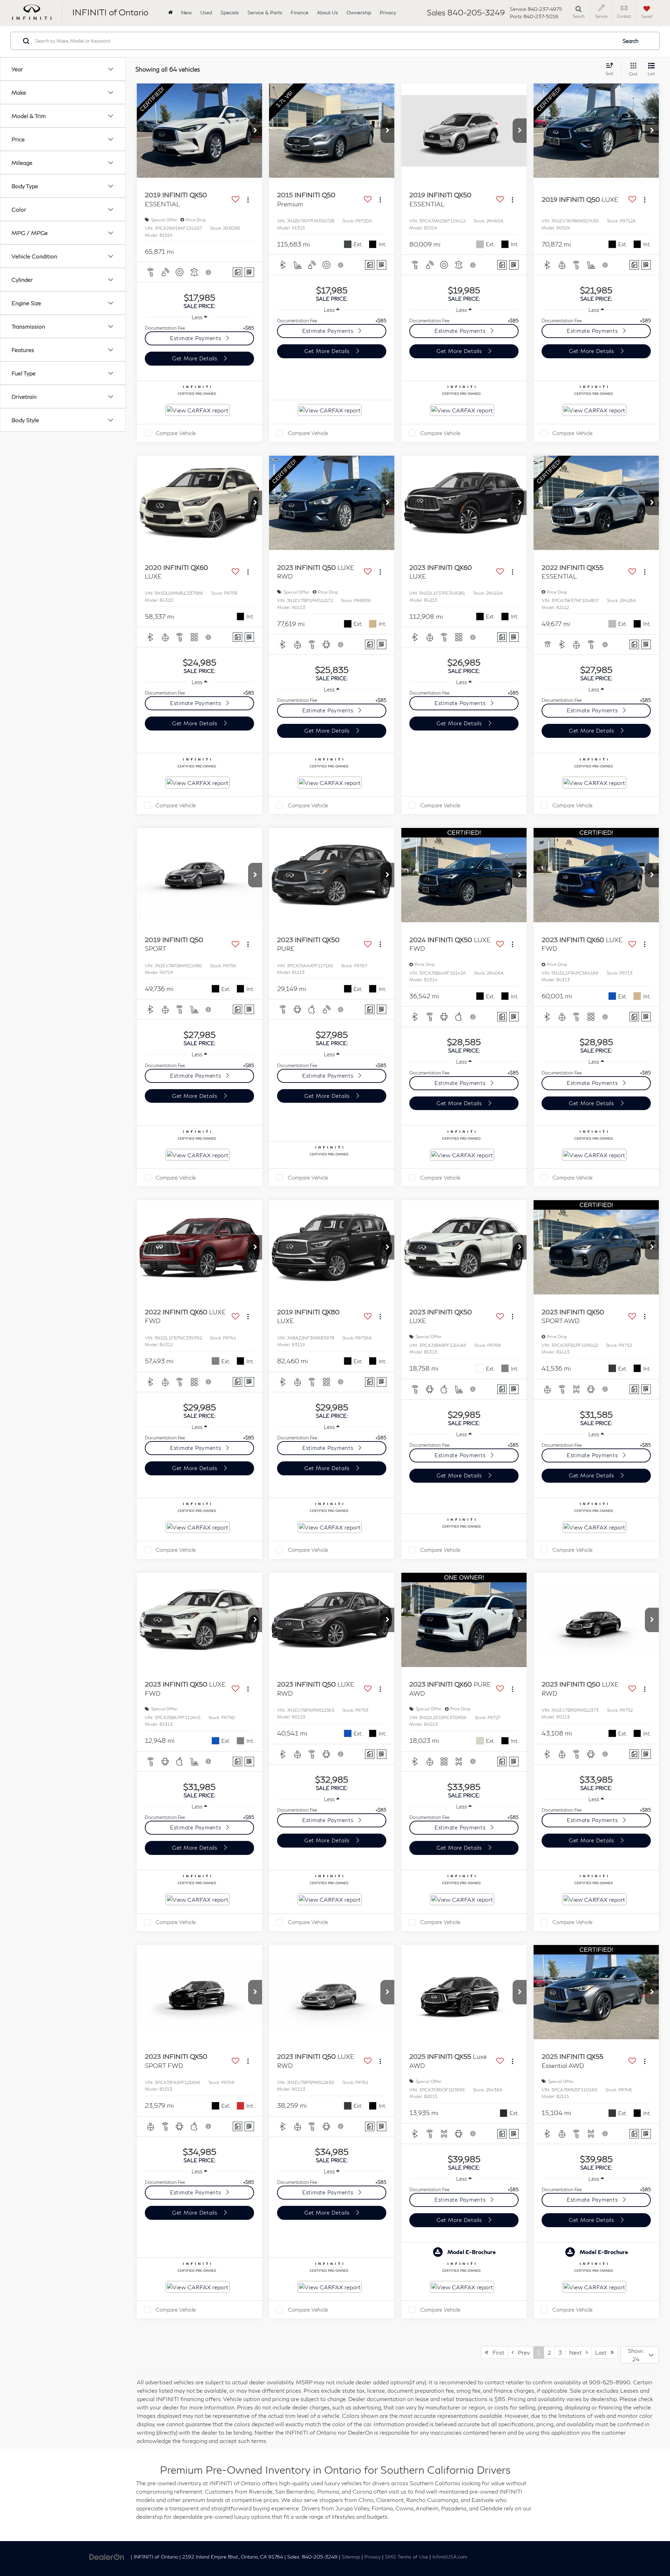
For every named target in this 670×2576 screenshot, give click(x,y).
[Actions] (248, 200)
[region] (199, 328)
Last (603, 2352)
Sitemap (351, 2557)
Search (631, 41)
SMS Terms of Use (407, 2557)
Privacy (388, 12)
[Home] (170, 12)
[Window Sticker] (249, 272)
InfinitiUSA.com (450, 2557)
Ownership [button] (359, 12)
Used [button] (206, 12)
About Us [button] (327, 12)
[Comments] (237, 272)
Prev (522, 2352)
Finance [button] (300, 12)
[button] (255, 131)
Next (578, 2352)
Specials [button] (230, 12)
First (496, 2352)
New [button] (187, 12)
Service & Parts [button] (265, 12)
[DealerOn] (107, 2556)
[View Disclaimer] (209, 272)
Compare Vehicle (176, 433)
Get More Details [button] (196, 358)
